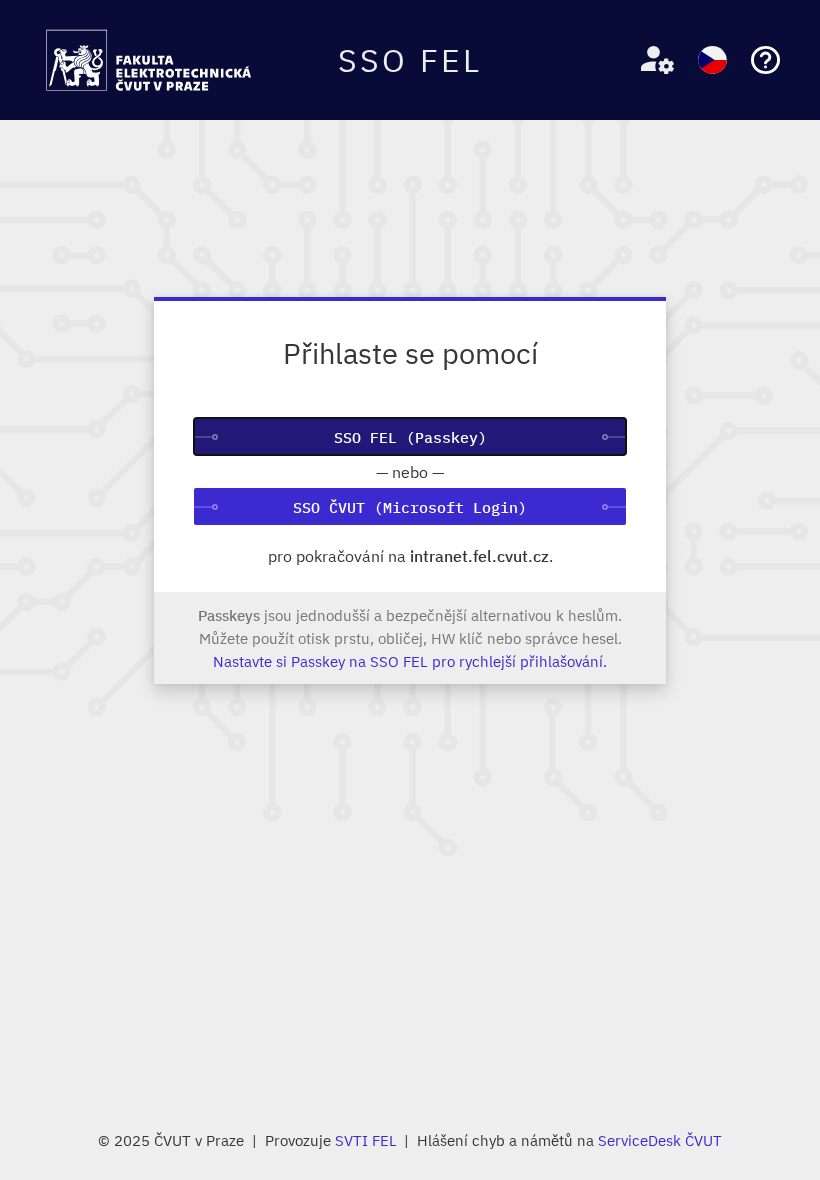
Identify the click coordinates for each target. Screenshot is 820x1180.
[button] (649, 60)
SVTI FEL (366, 1140)
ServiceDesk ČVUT (660, 1140)
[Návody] (765, 60)
